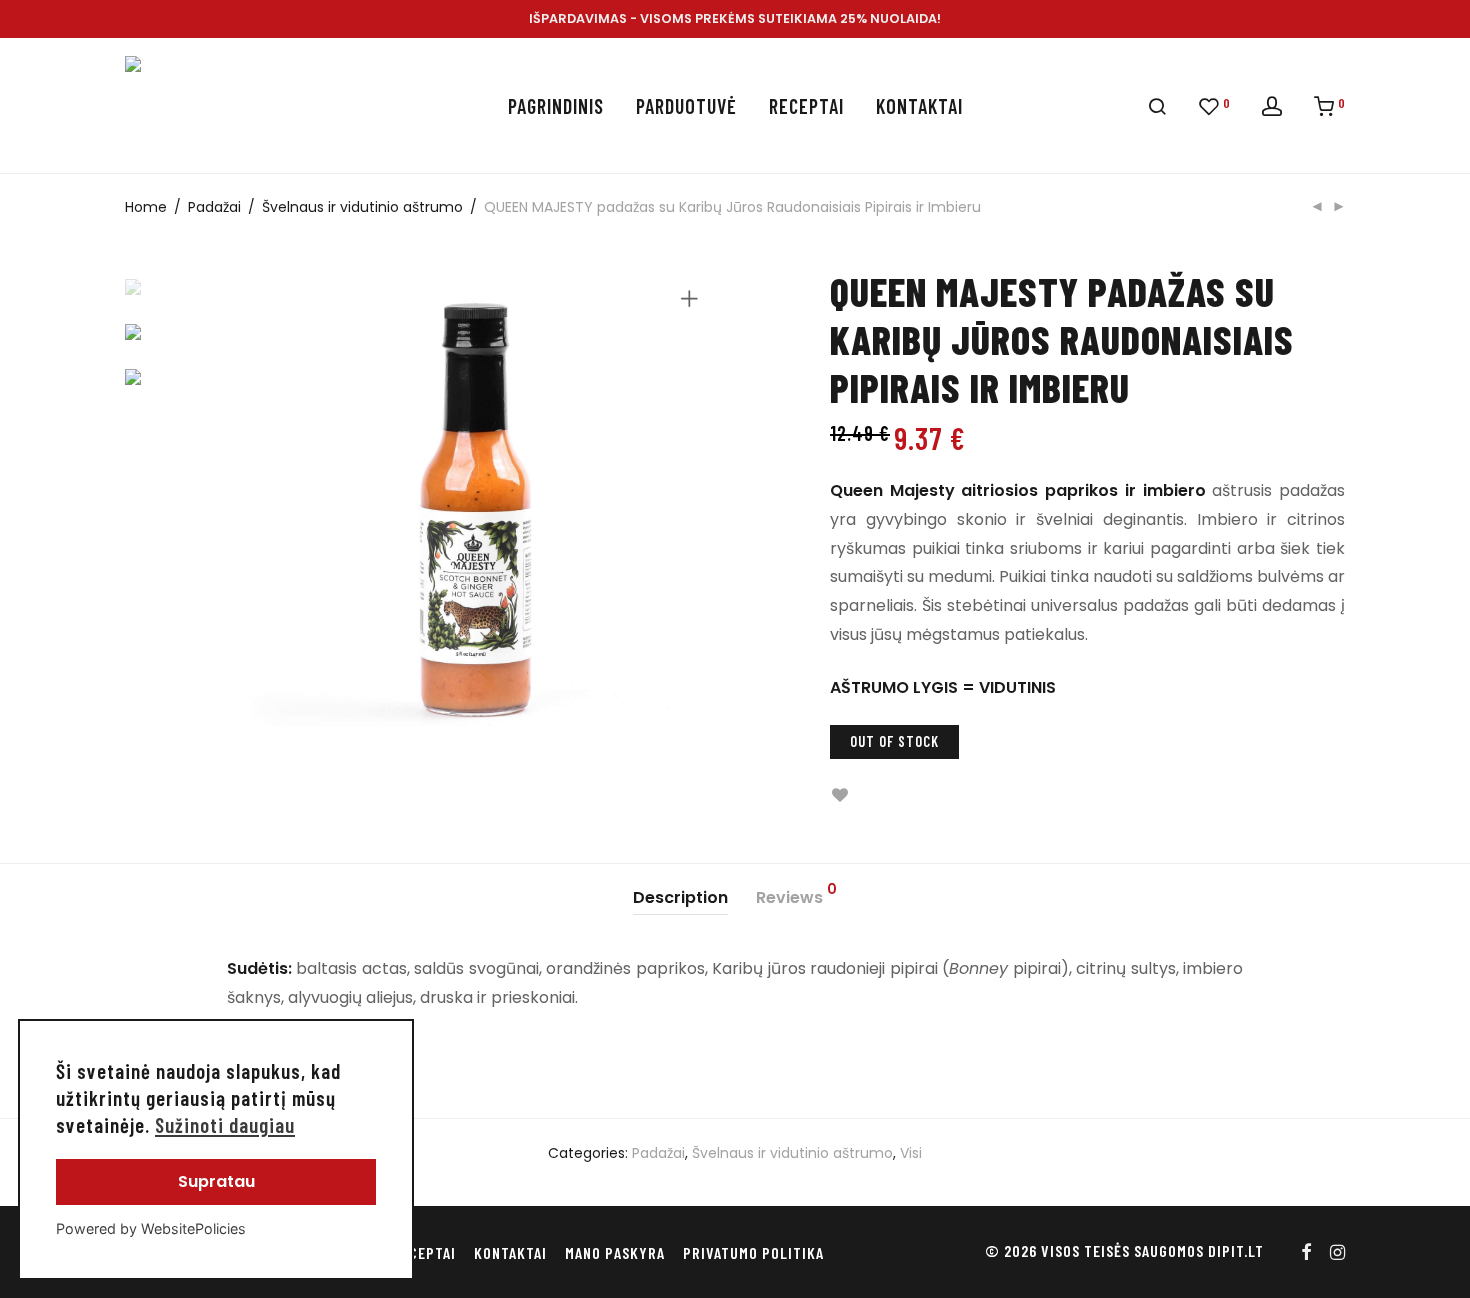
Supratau (216, 1181)
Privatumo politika (753, 1252)
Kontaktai (919, 106)
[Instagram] (1337, 1251)
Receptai (806, 106)
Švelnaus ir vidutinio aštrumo (362, 207)
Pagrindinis (556, 106)
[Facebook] (1306, 1251)
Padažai (214, 207)
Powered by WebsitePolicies (151, 1228)
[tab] (680, 898)
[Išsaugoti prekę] (839, 795)
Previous (254, 514)
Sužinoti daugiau (225, 1124)
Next (693, 514)
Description (680, 897)
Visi (911, 1153)
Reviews (796, 895)
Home (146, 207)
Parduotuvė (686, 106)
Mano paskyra (615, 1252)
